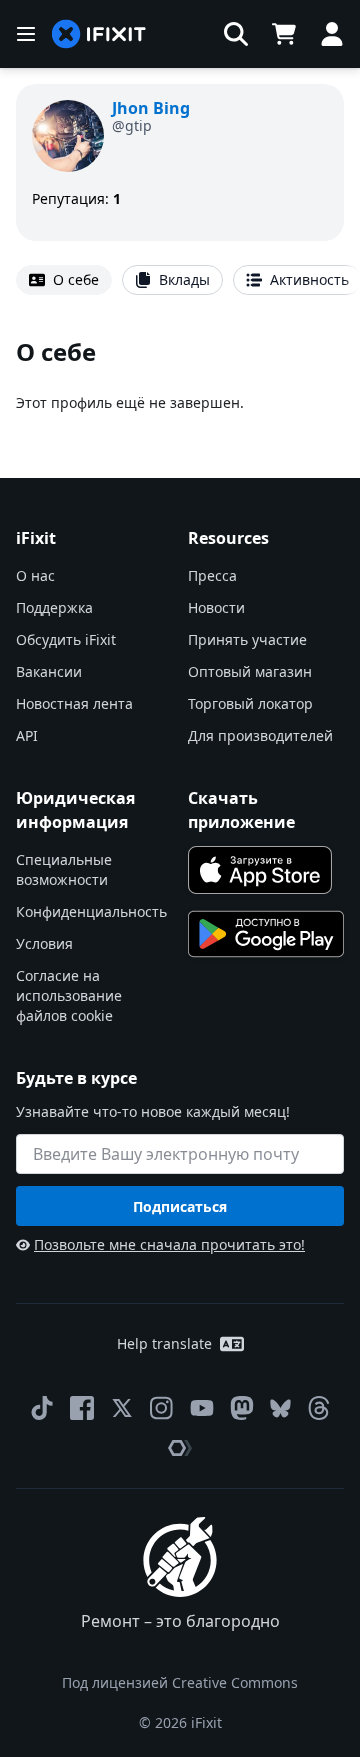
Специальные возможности (64, 869)
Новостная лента (74, 703)
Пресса (212, 575)
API (27, 735)
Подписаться (180, 1206)
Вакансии (49, 671)
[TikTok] (42, 1408)
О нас (35, 575)
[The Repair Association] (180, 1448)
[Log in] (332, 34)
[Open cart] (284, 34)
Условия (44, 943)
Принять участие (247, 639)
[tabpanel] (180, 374)
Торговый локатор (250, 703)
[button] (236, 34)
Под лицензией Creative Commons (180, 1682)
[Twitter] (122, 1408)
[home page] (99, 34)
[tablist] (180, 280)
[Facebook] (82, 1408)
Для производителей (260, 735)
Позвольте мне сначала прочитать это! (169, 1244)
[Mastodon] (242, 1408)
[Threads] (319, 1408)
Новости (216, 607)
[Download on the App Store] (260, 870)
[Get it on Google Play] (266, 934)
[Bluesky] (280, 1408)
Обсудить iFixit (66, 639)
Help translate (164, 1343)
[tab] (64, 280)
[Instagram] (162, 1408)
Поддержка (54, 607)
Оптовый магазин (250, 671)
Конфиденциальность (91, 911)
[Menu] (26, 34)
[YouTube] (202, 1408)
